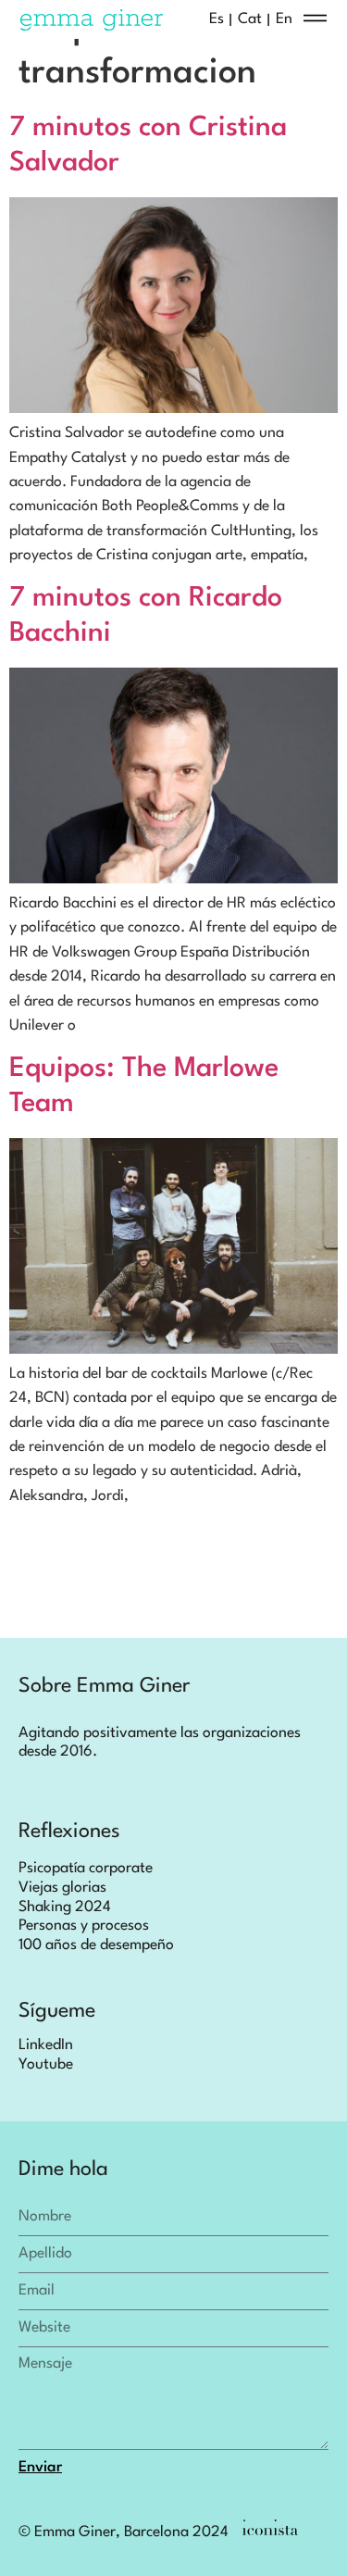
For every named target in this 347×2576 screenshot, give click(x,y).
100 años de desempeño (96, 1945)
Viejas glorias (62, 1888)
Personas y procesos (84, 1926)
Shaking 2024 (65, 1907)
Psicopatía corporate (86, 1869)
